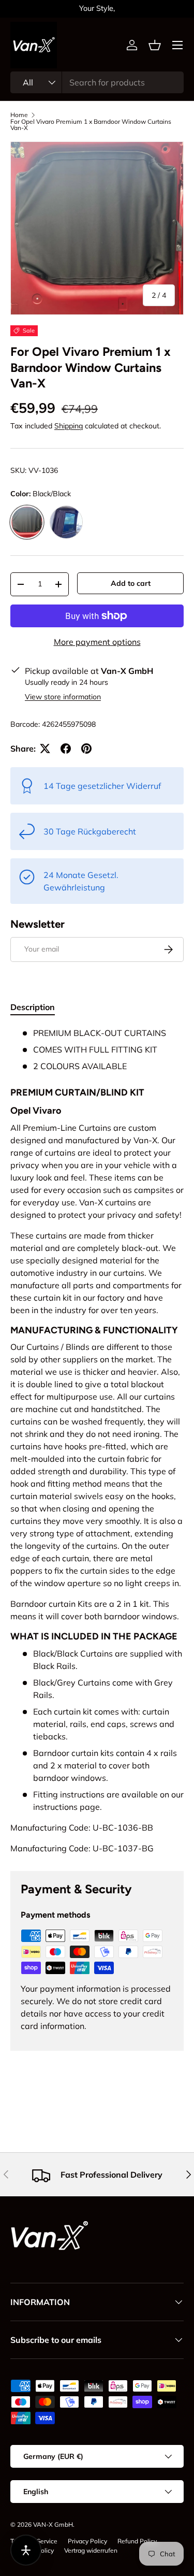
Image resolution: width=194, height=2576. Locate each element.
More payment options (97, 642)
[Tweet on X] (45, 749)
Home (19, 115)
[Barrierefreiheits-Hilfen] (26, 2550)
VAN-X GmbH (53, 2524)
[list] (97, 228)
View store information (63, 697)
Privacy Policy (87, 2541)
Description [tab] (33, 1007)
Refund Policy (137, 2541)
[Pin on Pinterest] (86, 749)
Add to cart (131, 583)
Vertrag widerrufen (91, 2550)
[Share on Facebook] (66, 749)
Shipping (69, 426)
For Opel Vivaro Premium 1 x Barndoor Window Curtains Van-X (91, 125)
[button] (155, 45)
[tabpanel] (97, 1441)
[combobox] (97, 82)
